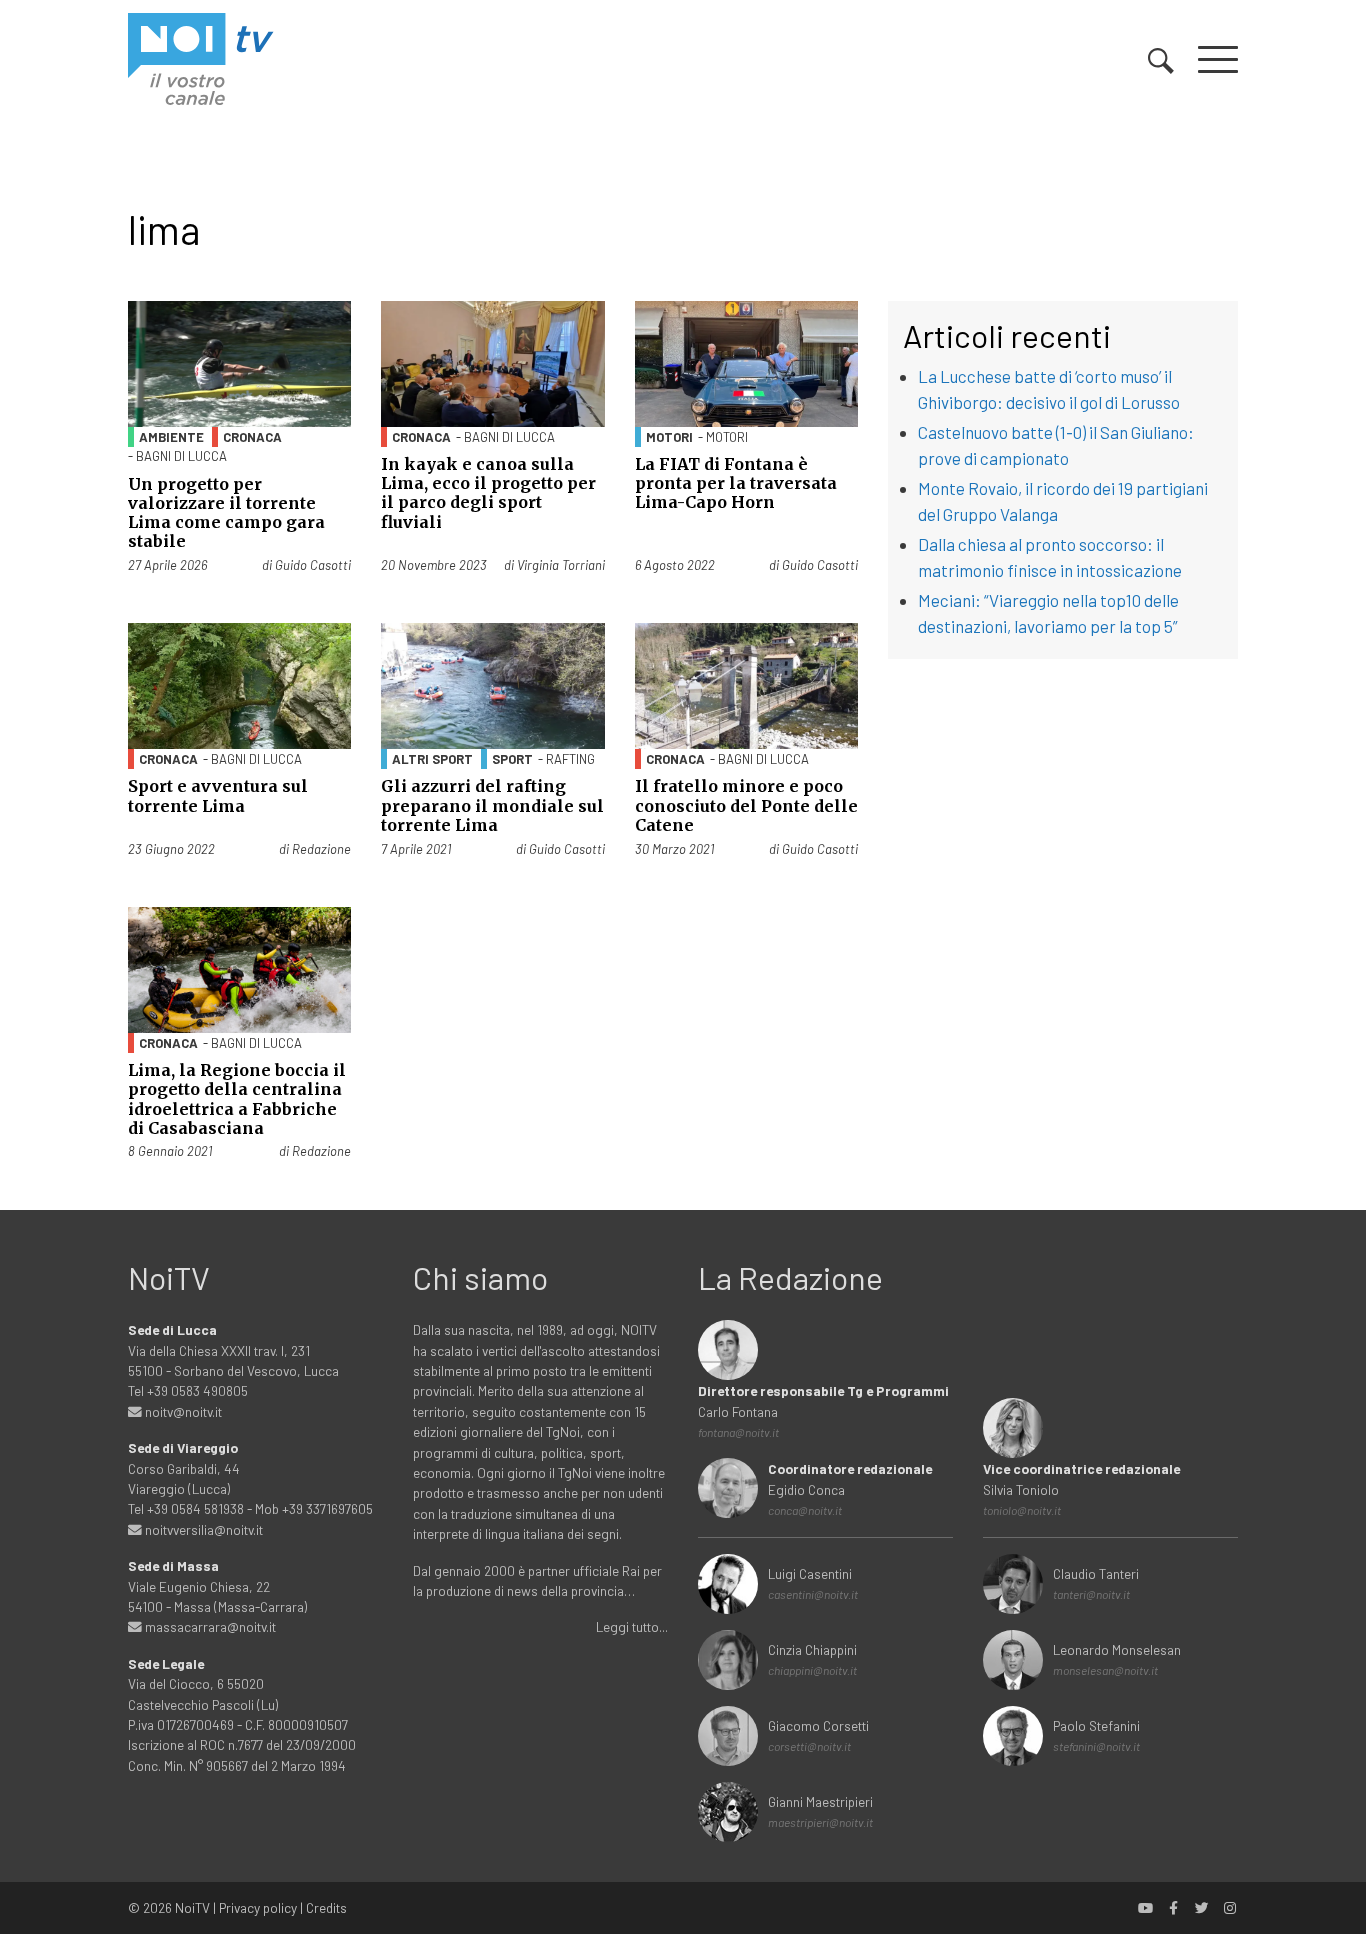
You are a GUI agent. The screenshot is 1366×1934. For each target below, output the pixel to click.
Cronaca (252, 437)
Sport (512, 759)
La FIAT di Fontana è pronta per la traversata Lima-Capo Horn (736, 483)
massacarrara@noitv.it (209, 1626)
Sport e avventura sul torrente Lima (218, 795)
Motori (669, 437)
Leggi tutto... (632, 1626)
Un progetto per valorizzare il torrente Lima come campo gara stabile (226, 513)
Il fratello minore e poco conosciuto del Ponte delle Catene (746, 805)
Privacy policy (258, 1907)
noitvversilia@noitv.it (202, 1529)
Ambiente (171, 437)
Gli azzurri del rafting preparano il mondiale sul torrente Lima (492, 805)
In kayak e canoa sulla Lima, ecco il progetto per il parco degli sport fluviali (488, 493)
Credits (326, 1907)
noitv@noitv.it (182, 1411)
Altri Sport (432, 759)
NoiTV (192, 1907)
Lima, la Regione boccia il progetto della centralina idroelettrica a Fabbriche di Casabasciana (237, 1099)
